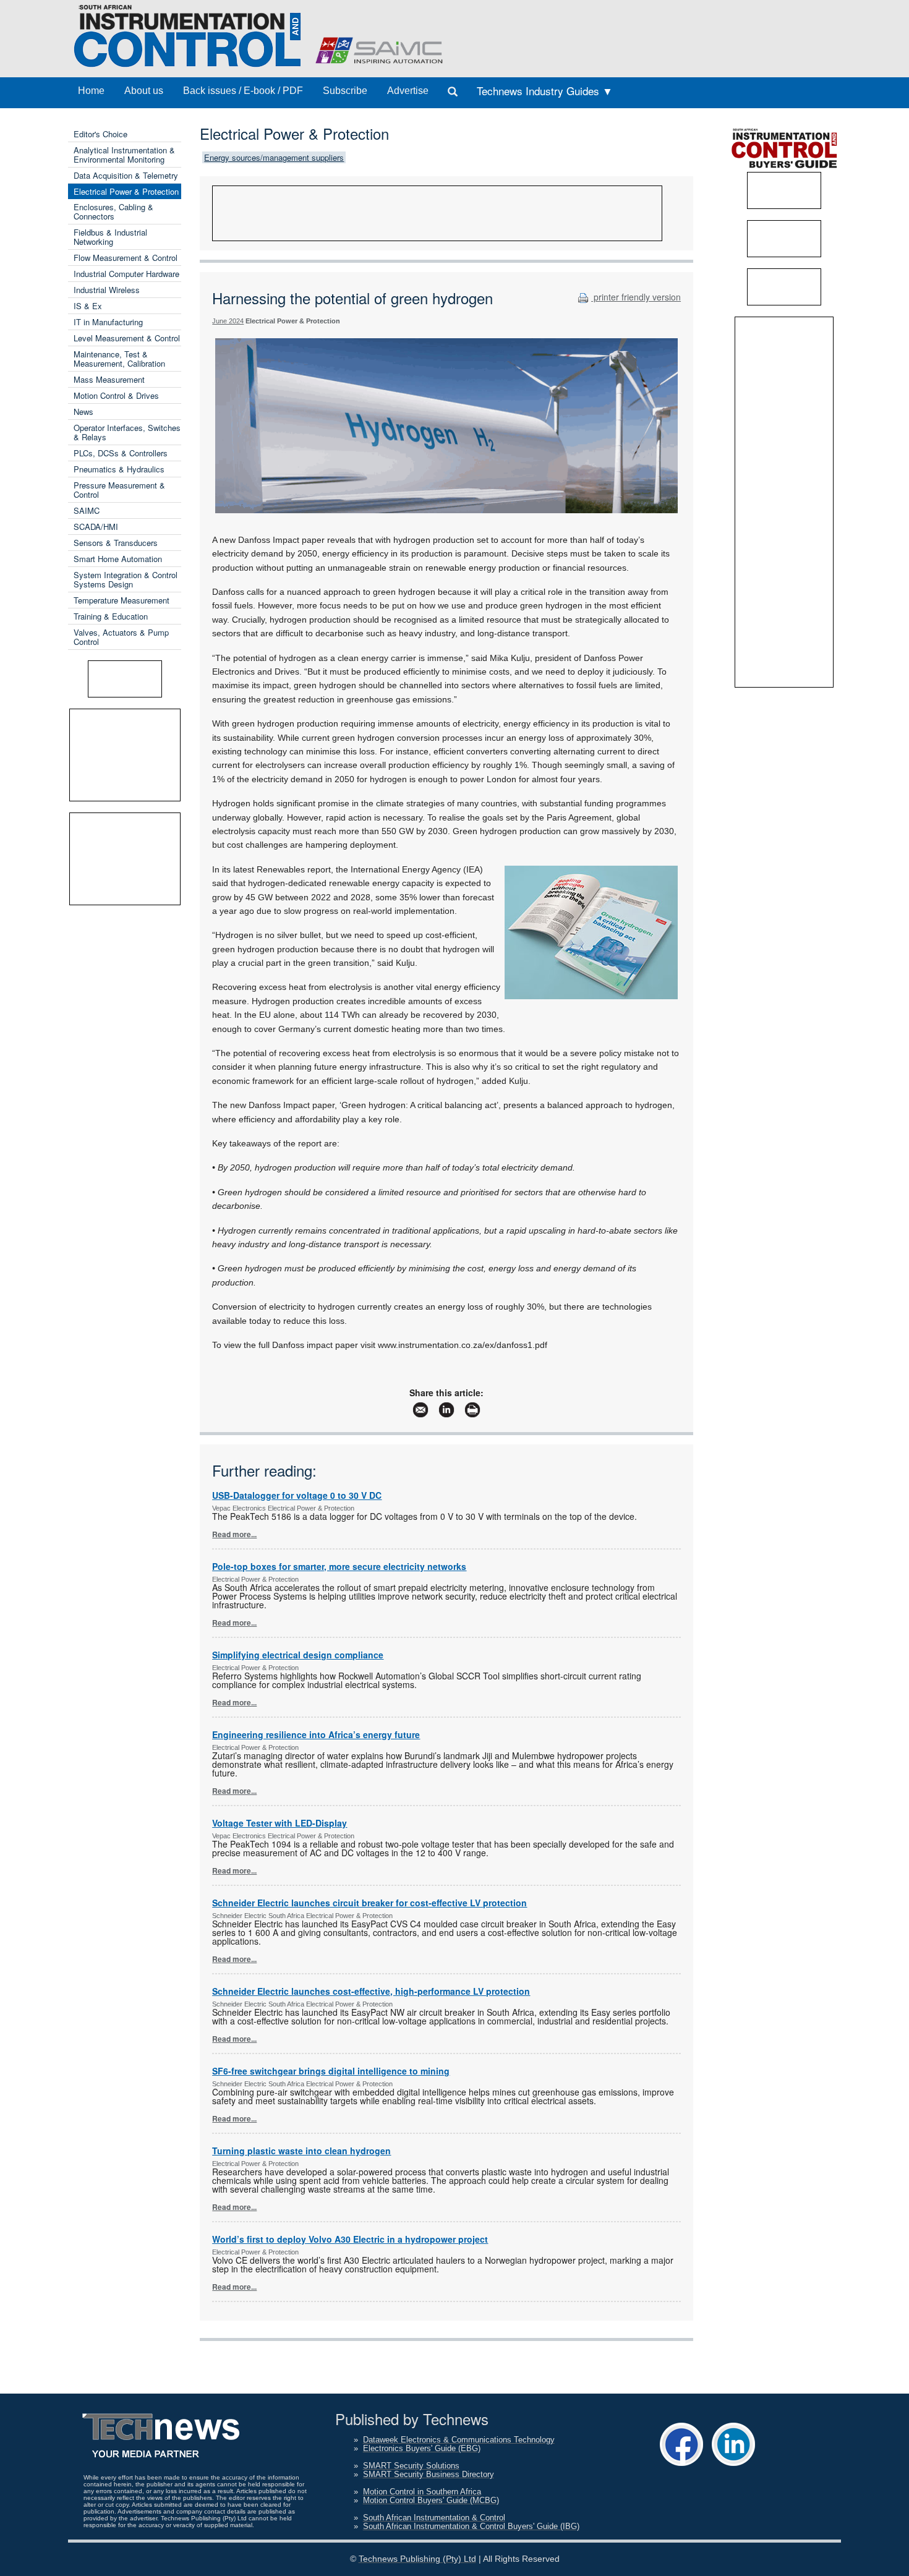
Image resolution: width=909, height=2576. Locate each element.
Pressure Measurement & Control (119, 490)
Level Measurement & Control (127, 338)
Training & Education (111, 616)
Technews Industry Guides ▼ (545, 91)
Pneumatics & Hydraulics (119, 469)
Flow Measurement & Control (126, 258)
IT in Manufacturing (108, 322)
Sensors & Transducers (116, 543)
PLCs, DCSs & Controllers (121, 453)
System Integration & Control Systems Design (126, 579)
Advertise (408, 91)
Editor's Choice (100, 134)
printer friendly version (636, 297)
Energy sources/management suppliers (274, 157)
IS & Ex (88, 306)
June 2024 (228, 321)
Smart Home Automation (118, 559)
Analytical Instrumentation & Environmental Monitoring (124, 155)
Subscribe (345, 91)
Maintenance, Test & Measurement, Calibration (119, 359)
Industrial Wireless (107, 290)
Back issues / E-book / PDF (243, 91)
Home (91, 91)
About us (144, 91)
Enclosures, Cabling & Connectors (113, 211)
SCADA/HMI (96, 527)
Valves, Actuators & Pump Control (121, 637)
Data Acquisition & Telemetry (126, 175)
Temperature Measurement (122, 600)
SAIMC (87, 510)
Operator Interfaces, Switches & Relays (127, 432)
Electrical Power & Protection (126, 191)
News (83, 412)
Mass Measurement (109, 379)
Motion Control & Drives (116, 395)
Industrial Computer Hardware (126, 274)
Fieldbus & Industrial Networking (110, 237)
